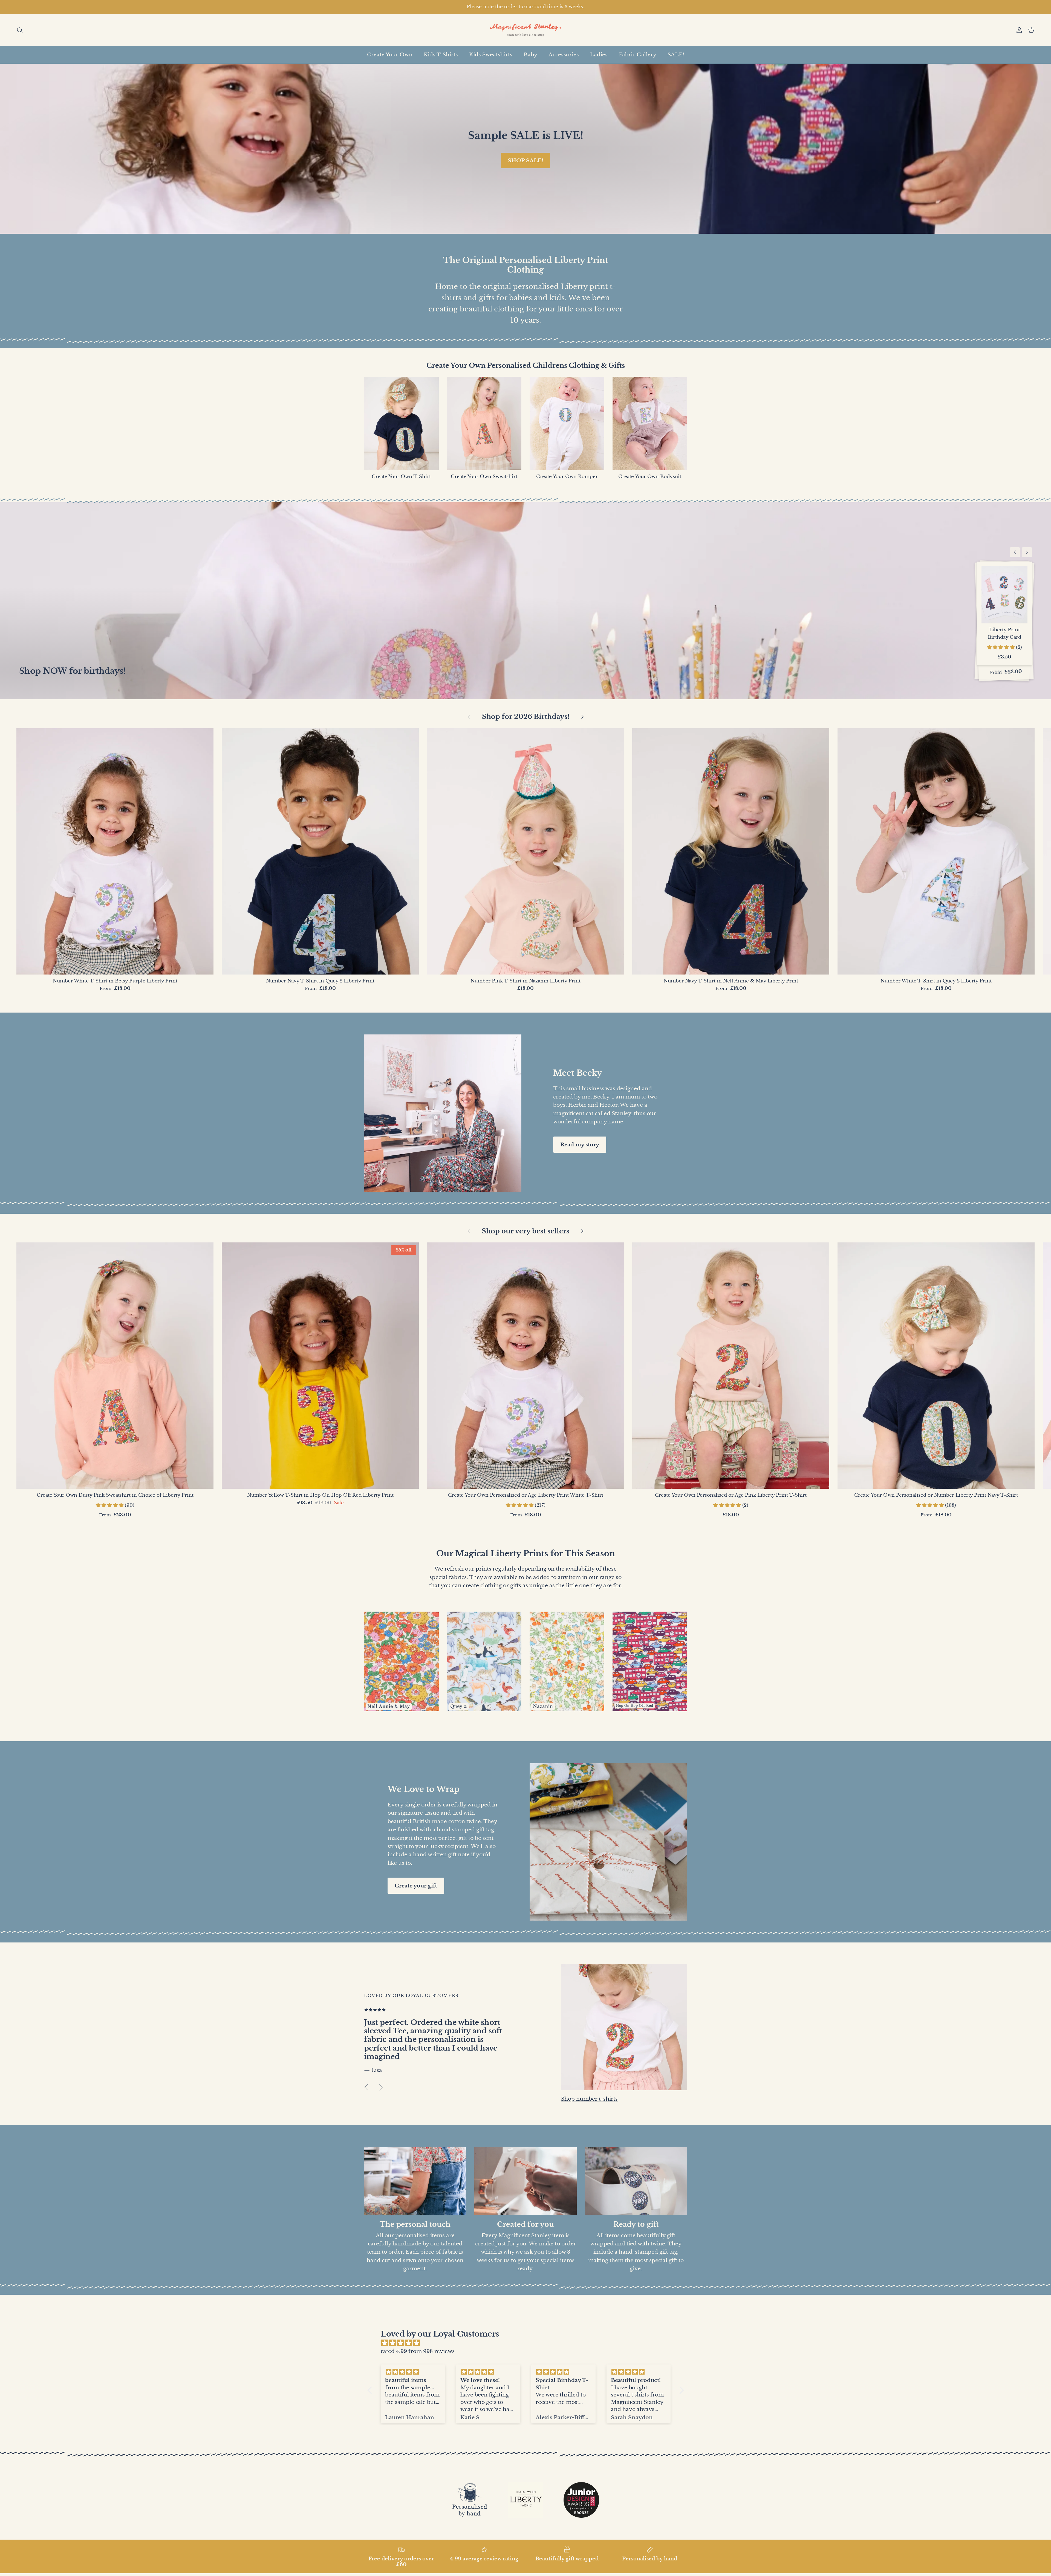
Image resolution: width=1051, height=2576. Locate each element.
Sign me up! (526, 1332)
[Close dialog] (578, 1225)
